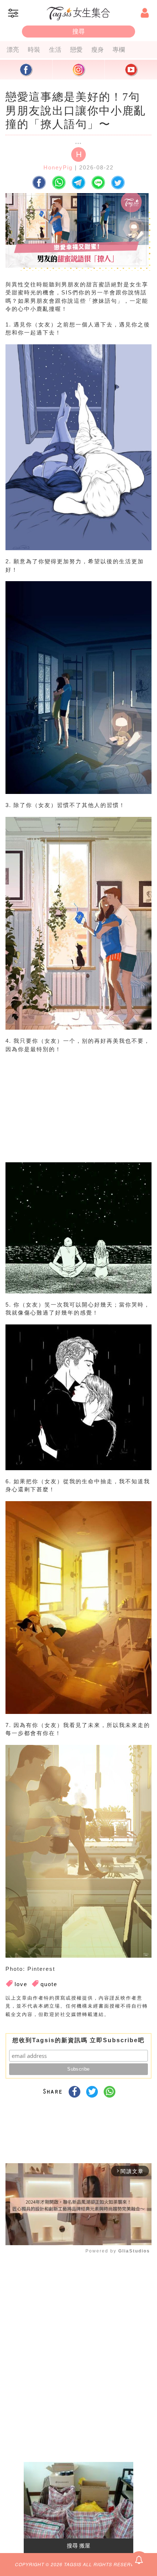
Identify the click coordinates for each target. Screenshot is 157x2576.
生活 (55, 50)
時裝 (34, 50)
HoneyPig (58, 167)
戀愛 (76, 50)
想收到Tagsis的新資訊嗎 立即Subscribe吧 (78, 2040)
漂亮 (13, 50)
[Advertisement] (77, 1115)
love (21, 1984)
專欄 (119, 50)
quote (49, 1984)
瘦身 (97, 50)
